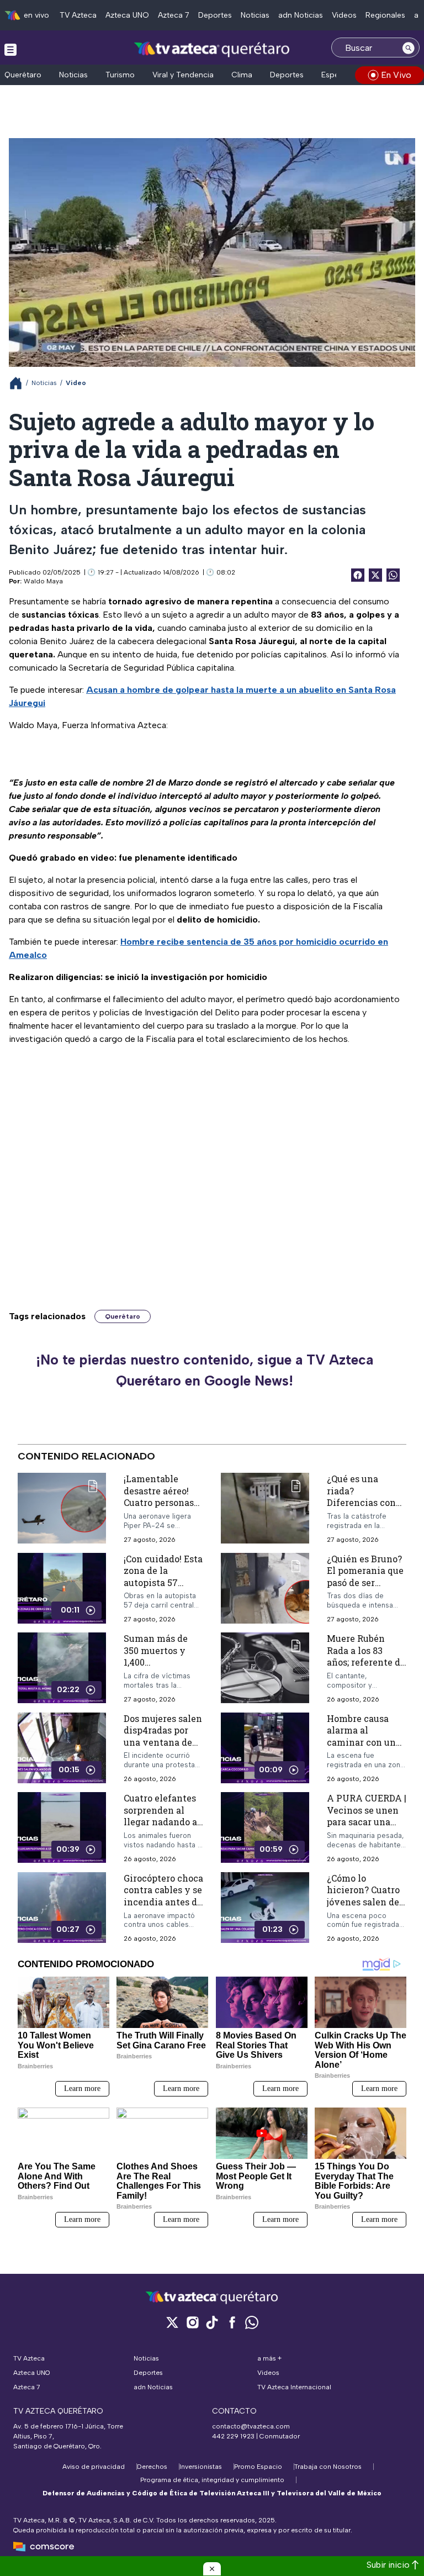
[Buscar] (409, 48)
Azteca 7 (174, 15)
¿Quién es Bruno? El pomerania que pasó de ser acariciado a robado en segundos (365, 1589)
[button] (212, 2569)
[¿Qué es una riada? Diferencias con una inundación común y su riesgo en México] (265, 1508)
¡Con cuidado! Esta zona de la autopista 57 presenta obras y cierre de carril (163, 1582)
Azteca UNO (127, 15)
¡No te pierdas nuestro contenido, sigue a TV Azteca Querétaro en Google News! (205, 1370)
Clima (242, 75)
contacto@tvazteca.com (251, 2426)
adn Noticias (301, 15)
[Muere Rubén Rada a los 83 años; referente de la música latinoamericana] (265, 1668)
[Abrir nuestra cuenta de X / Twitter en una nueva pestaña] (172, 2322)
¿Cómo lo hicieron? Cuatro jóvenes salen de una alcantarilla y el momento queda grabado (366, 1908)
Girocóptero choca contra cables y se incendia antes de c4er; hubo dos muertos (163, 1902)
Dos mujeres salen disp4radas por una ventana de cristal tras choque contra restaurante (163, 1748)
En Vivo (396, 75)
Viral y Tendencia (183, 75)
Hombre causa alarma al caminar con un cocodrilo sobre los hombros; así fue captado (362, 1748)
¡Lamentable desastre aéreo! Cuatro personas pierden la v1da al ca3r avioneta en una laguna (163, 1508)
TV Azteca (78, 15)
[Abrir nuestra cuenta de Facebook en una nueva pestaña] (232, 2322)
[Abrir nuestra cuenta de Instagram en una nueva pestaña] (192, 2322)
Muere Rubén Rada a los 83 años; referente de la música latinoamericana (366, 1662)
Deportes (215, 15)
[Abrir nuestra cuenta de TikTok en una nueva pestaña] (212, 2322)
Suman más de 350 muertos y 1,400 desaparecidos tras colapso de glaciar (156, 1668)
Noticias (255, 15)
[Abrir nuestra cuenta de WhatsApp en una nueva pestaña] (252, 2322)
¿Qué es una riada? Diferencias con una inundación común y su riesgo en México (365, 1508)
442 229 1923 (233, 2436)
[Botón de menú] (10, 49)
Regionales (385, 15)
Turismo (120, 75)
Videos (344, 15)
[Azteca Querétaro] (212, 49)
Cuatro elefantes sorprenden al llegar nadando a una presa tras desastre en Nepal (163, 1822)
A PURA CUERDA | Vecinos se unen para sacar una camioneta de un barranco (367, 1822)
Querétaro (23, 75)
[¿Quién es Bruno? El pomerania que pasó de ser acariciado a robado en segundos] (265, 1589)
